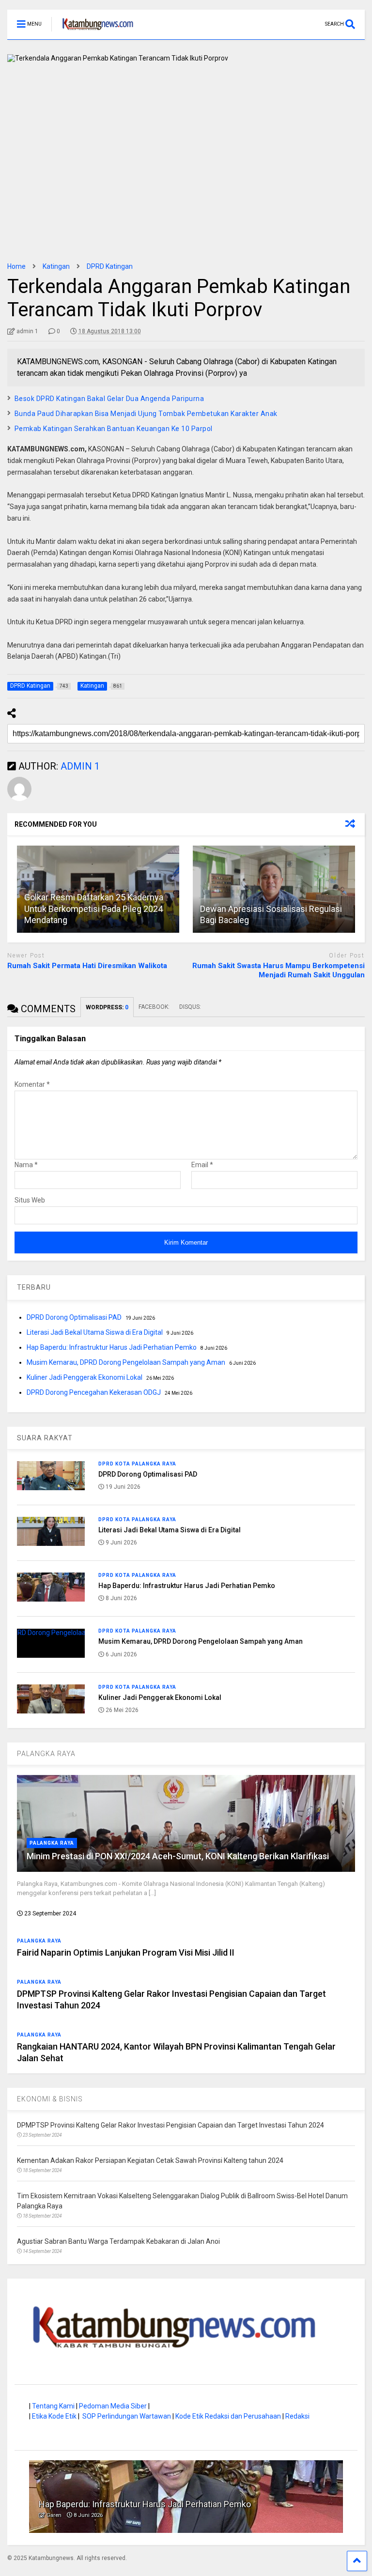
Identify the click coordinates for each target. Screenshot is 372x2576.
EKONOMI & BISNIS (50, 2099)
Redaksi (297, 2416)
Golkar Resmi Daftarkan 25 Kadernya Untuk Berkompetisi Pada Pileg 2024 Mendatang (94, 909)
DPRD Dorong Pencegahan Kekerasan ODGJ (94, 1392)
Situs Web (30, 1200)
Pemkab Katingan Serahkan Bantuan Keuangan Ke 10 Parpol (114, 429)
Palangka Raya (52, 1843)
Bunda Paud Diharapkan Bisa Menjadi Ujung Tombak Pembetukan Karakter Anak (146, 414)
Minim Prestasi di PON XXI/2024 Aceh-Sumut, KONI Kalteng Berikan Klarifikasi (178, 1856)
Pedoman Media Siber (113, 2406)
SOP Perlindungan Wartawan (127, 2416)
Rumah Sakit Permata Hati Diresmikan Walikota (87, 966)
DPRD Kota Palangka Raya (137, 1464)
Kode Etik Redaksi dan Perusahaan (228, 2416)
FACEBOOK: (154, 1007)
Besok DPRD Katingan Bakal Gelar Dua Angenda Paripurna (109, 399)
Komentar (32, 1084)
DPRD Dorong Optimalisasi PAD (74, 1317)
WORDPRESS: (107, 1007)
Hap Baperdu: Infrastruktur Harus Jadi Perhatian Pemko (112, 1347)
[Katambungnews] (93, 32)
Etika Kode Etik (54, 2416)
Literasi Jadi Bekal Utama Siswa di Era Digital (95, 1332)
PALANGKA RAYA (46, 1754)
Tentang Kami (53, 2406)
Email (202, 1165)
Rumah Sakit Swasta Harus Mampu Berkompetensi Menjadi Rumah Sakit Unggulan (279, 971)
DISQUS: (190, 1007)
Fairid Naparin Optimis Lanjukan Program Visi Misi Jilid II (126, 1952)
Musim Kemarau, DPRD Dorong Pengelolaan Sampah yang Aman (126, 1362)
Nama (26, 1165)
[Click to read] (274, 889)
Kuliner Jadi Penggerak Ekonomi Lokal (85, 1377)
